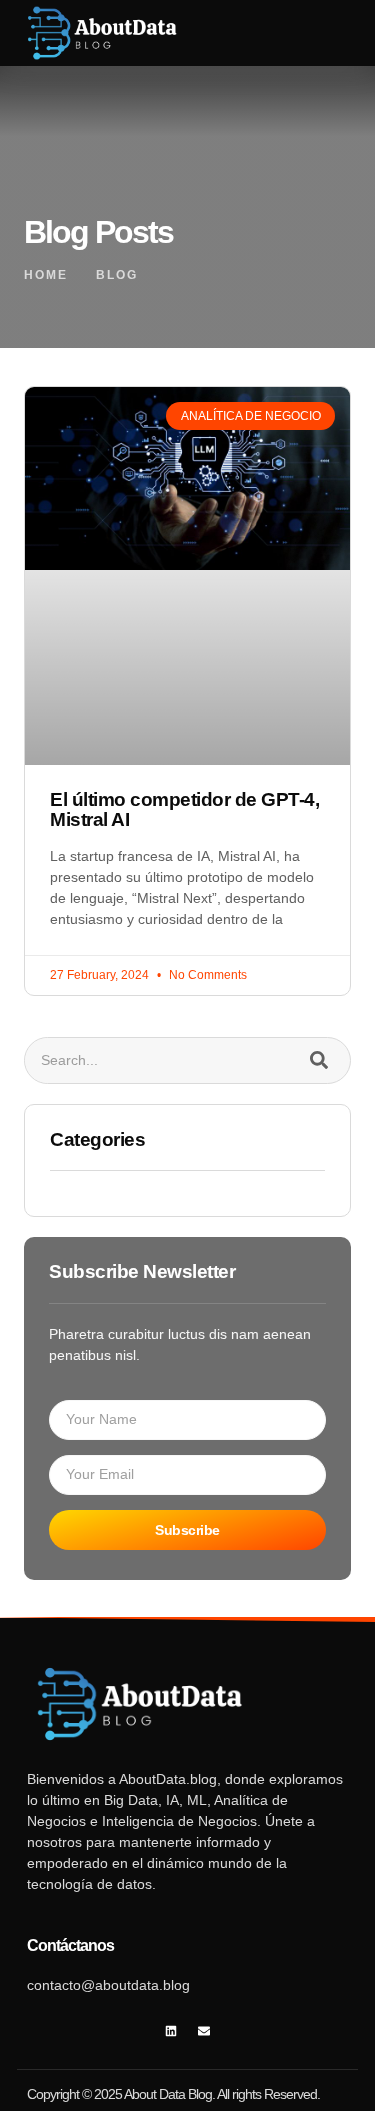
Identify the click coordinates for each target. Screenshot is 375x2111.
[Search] (318, 1060)
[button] (300, 33)
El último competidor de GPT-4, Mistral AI (184, 809)
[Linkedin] (170, 2030)
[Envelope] (204, 2030)
